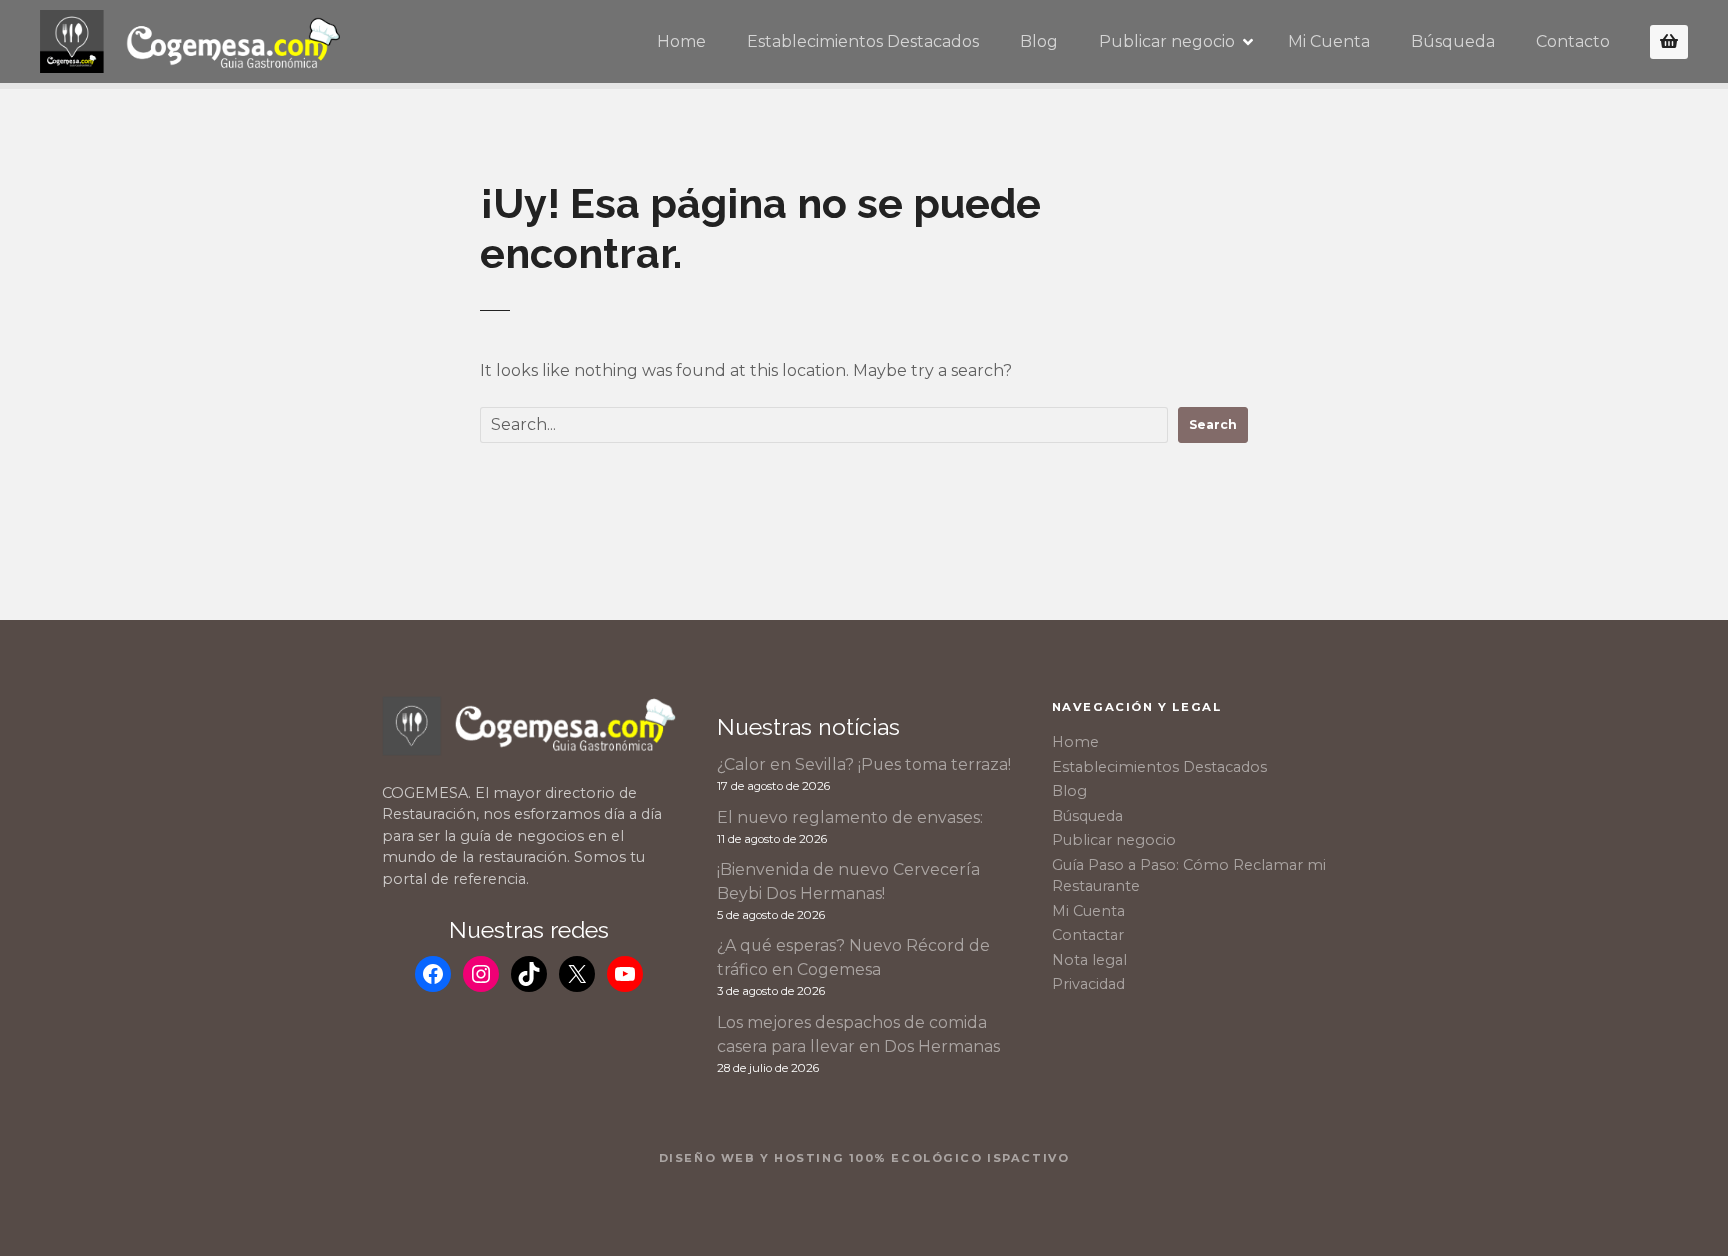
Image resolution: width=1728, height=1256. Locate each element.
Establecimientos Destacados (863, 41)
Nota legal (1089, 960)
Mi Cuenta (1329, 41)
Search (1213, 424)
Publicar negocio (1167, 41)
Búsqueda (1453, 41)
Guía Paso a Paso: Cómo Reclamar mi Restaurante (1189, 876)
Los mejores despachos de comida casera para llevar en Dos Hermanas (858, 1034)
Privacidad (1088, 984)
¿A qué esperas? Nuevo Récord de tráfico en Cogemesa (853, 957)
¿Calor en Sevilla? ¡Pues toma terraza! (864, 764)
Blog (1039, 41)
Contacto (1573, 41)
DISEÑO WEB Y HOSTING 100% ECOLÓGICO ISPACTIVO (864, 1158)
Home (681, 41)
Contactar (1088, 935)
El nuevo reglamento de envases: (850, 817)
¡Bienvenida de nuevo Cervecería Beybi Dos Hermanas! (848, 881)
